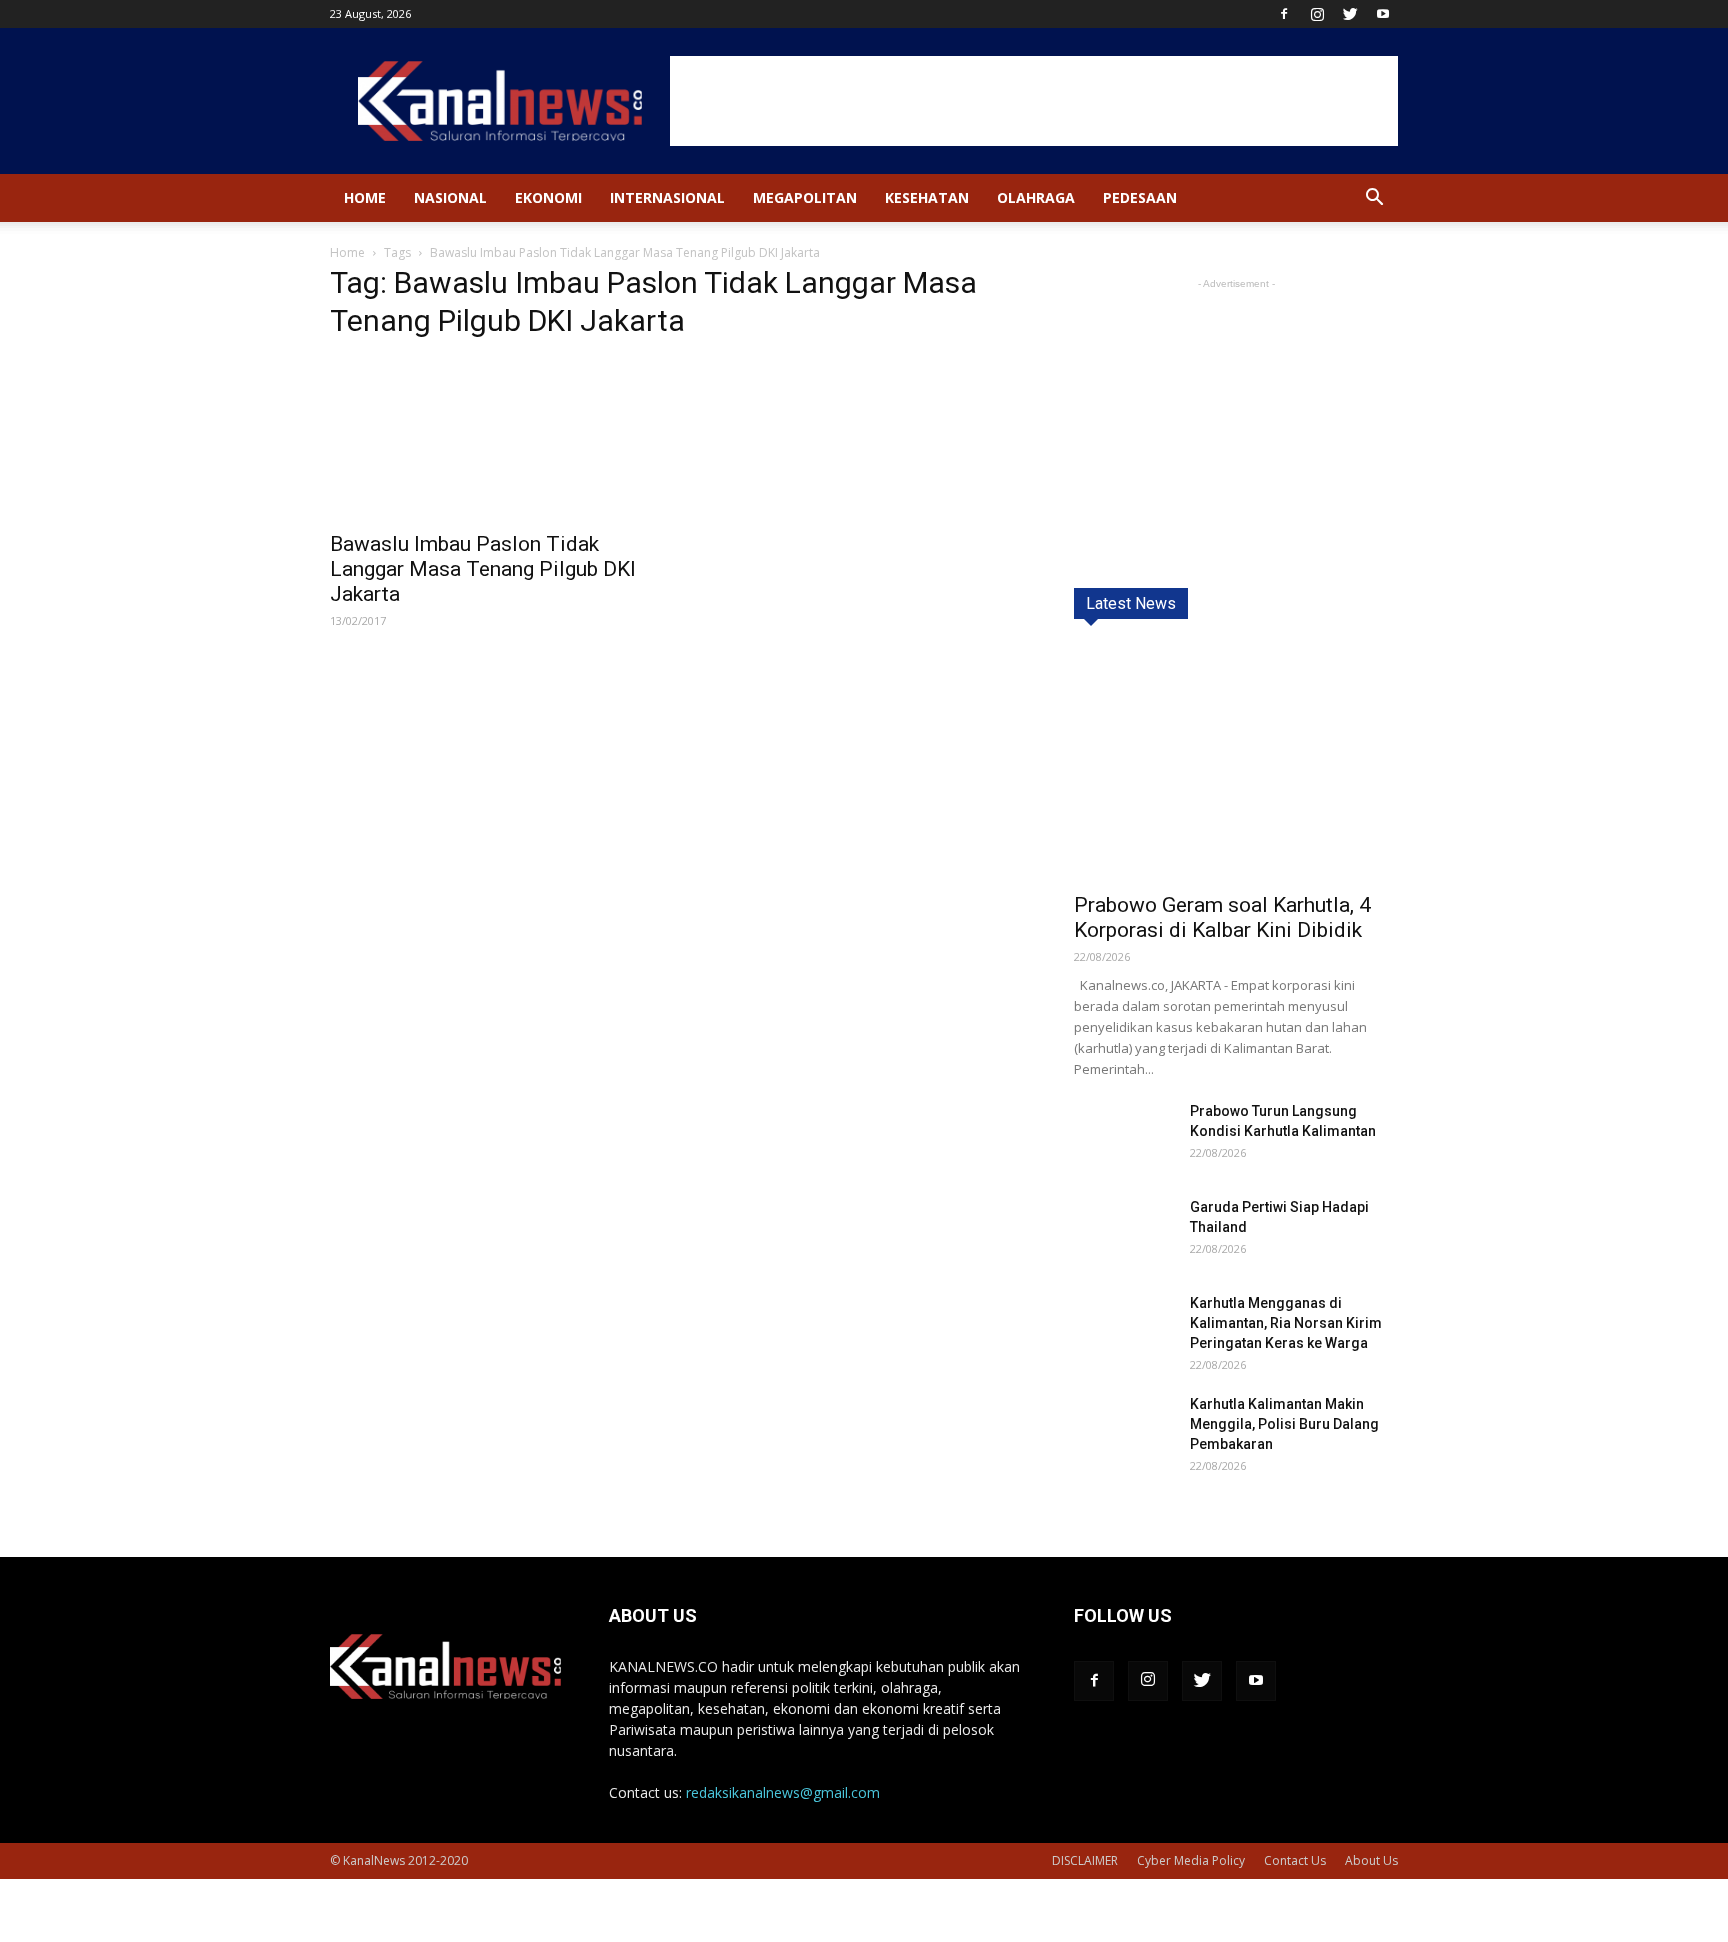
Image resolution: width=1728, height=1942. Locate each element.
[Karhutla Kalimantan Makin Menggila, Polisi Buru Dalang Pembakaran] (1124, 1428)
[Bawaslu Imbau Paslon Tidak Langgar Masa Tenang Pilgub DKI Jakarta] (492, 439)
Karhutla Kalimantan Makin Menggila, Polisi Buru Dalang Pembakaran (1284, 1424)
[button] (1374, 199)
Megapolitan (805, 197)
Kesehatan (927, 197)
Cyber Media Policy (1191, 1860)
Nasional (450, 197)
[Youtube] (1383, 14)
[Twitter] (1350, 14)
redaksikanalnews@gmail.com (783, 1792)
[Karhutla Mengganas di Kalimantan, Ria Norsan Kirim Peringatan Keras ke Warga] (1124, 1327)
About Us (1371, 1860)
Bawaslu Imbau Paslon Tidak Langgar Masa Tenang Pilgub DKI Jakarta (483, 569)
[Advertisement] (1034, 101)
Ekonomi (548, 197)
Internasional (667, 197)
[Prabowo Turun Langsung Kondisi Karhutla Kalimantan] (1124, 1135)
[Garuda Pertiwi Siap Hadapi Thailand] (1124, 1232)
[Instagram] (1317, 14)
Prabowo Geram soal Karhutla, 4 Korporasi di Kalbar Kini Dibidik (1222, 917)
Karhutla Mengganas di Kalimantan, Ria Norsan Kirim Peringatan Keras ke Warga (1286, 1323)
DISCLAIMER (1085, 1860)
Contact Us (1295, 1860)
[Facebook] (1284, 14)
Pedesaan (1140, 197)
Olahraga (1036, 197)
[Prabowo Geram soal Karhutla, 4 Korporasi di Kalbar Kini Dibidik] (1236, 762)
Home (365, 197)
